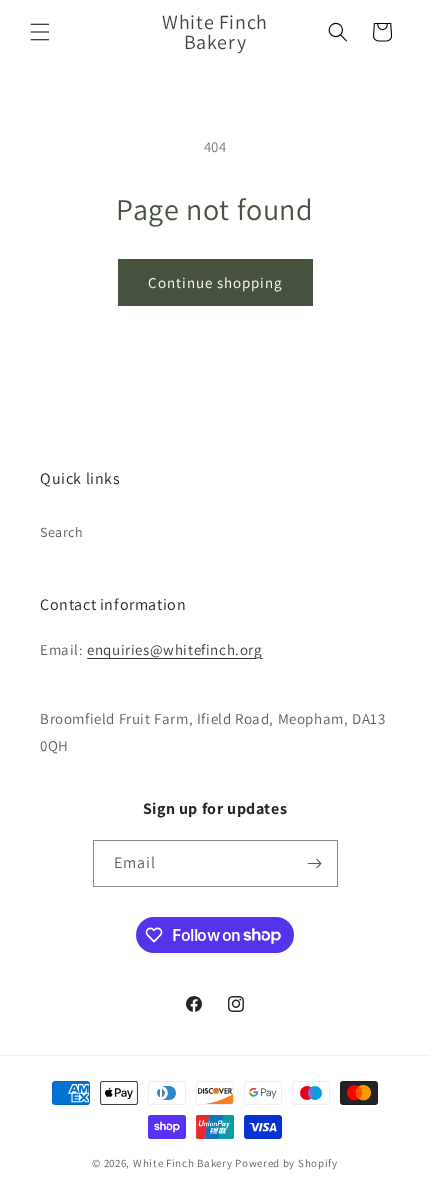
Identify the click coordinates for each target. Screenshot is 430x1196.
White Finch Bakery (183, 1163)
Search (62, 532)
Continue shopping (215, 282)
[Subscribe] (315, 863)
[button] (40, 32)
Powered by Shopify (286, 1163)
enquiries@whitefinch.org (174, 649)
